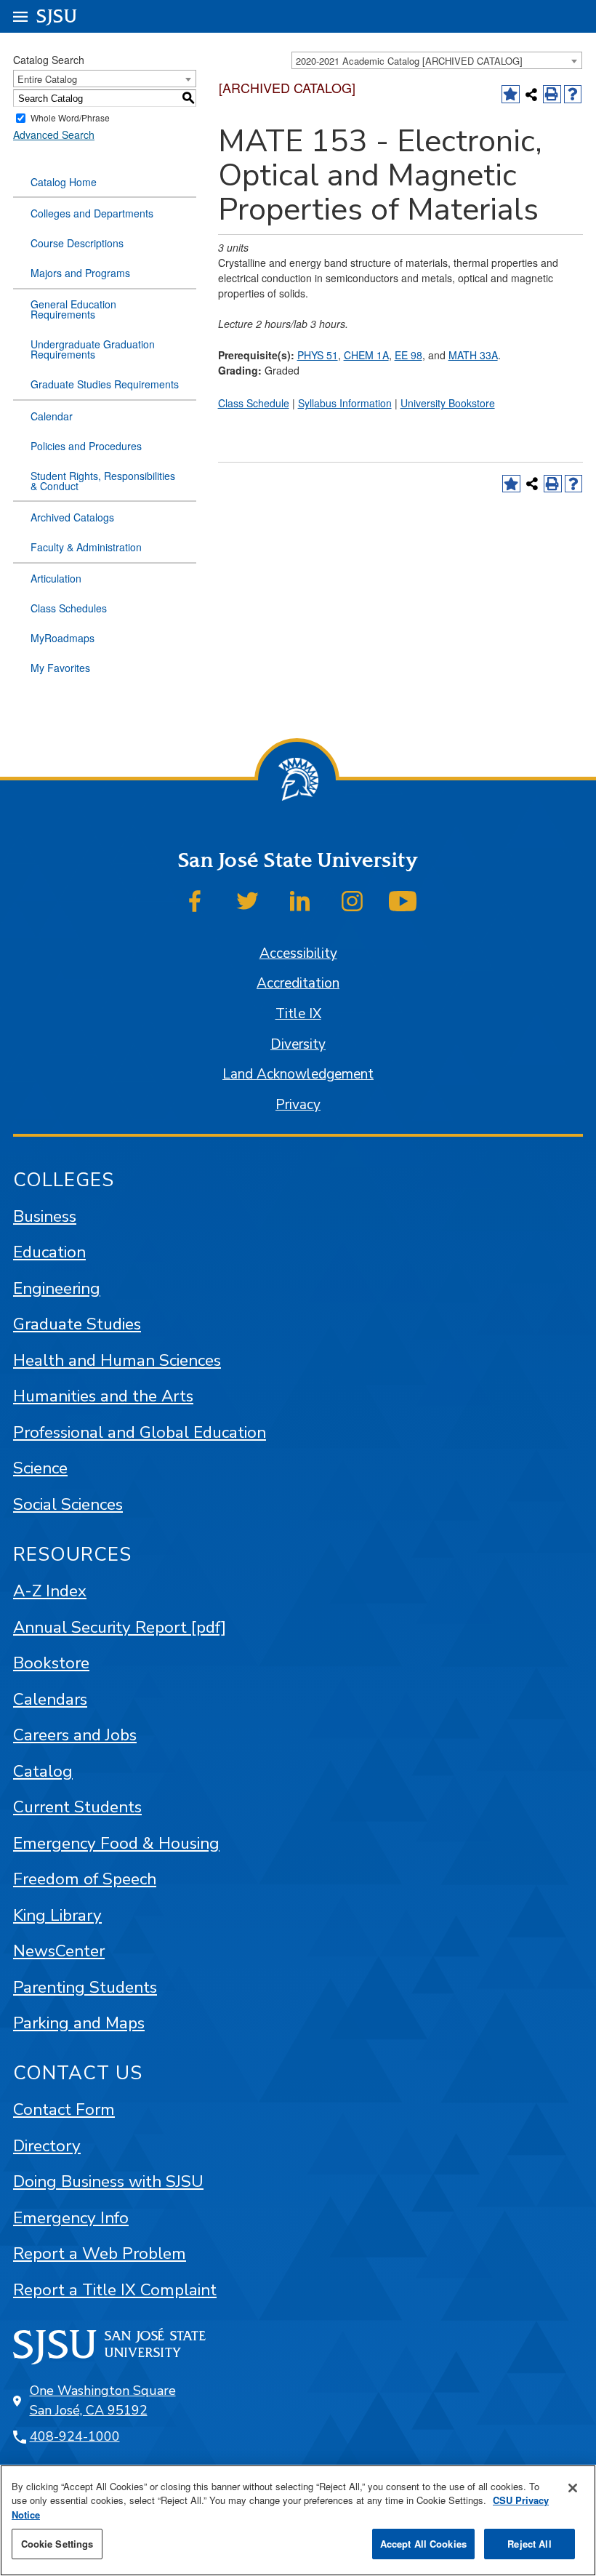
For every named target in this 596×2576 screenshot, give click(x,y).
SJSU (57, 16)
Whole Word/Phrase (70, 118)
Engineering (57, 1288)
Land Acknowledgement (298, 1074)
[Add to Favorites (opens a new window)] (511, 94)
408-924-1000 (75, 2436)
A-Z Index (50, 1591)
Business (45, 1216)
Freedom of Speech (85, 1879)
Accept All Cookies (423, 2544)
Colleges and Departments (92, 213)
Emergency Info (71, 2218)
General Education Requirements (73, 309)
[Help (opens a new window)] (573, 94)
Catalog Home (64, 182)
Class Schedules (69, 608)
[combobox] (437, 60)
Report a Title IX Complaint (115, 2290)
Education (49, 1252)
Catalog (43, 1771)
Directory (47, 2146)
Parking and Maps (79, 2023)
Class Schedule (254, 403)
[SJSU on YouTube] (403, 901)
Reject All (529, 2544)
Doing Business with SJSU (108, 2181)
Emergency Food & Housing (116, 1843)
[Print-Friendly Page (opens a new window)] (552, 94)
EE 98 (408, 355)
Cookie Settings (57, 2544)
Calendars (50, 1699)
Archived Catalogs (72, 517)
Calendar (52, 416)
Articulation (56, 578)
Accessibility (298, 953)
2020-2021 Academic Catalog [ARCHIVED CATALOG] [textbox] (409, 61)
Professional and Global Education (140, 1432)
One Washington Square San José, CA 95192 (103, 2400)
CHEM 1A (366, 355)
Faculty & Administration (86, 547)
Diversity (298, 1044)
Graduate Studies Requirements (105, 384)
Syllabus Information (345, 403)
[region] (298, 2520)
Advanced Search (54, 135)
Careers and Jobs (75, 1735)
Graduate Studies (77, 1324)
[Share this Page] (532, 94)
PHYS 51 (318, 355)
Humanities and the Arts (103, 1396)
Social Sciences (68, 1504)
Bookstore (51, 1663)
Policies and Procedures (86, 446)
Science (40, 1468)
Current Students (77, 1807)
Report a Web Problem (100, 2253)
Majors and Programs (80, 273)
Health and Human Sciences (117, 1360)
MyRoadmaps (63, 638)
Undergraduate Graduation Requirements (93, 349)
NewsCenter (59, 1951)
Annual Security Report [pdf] (120, 1627)
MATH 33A (473, 355)
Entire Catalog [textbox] (47, 79)
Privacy (298, 1105)
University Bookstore (448, 403)
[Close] (573, 2488)
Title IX (298, 1014)
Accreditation (298, 983)
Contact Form (64, 2109)
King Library (57, 1915)
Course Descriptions (77, 243)
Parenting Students (85, 1987)
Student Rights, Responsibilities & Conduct (103, 481)
